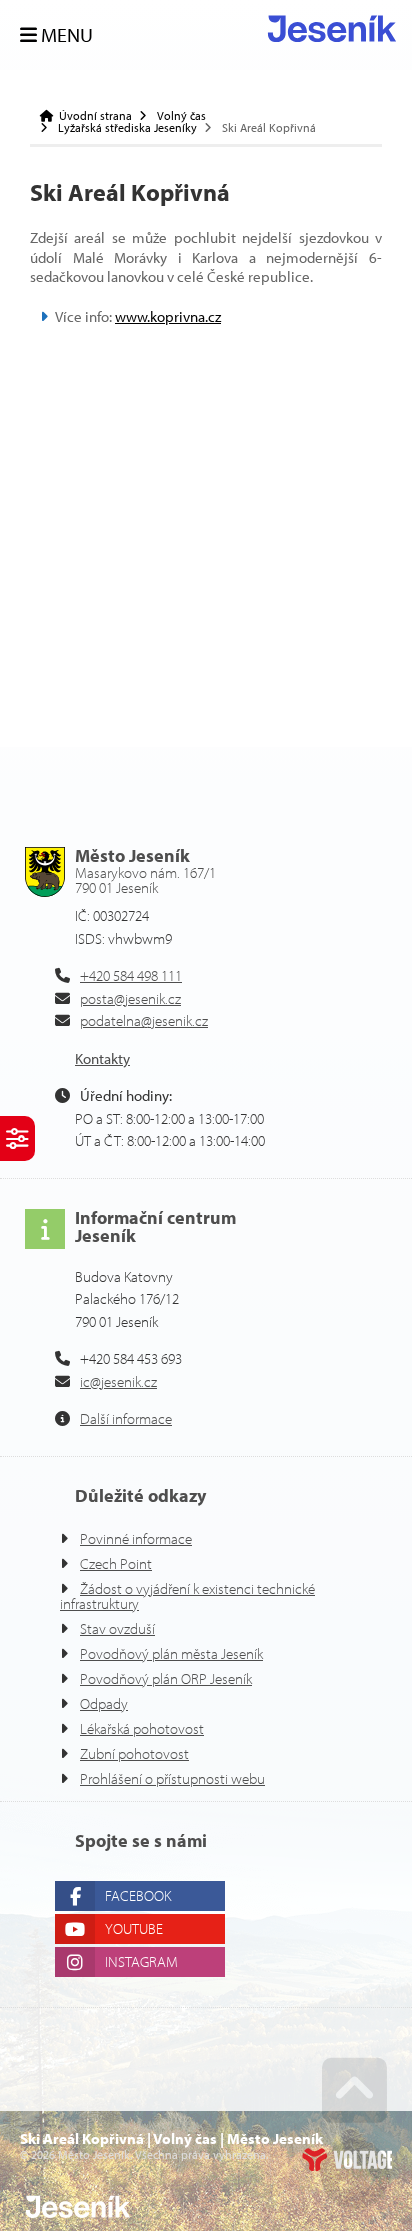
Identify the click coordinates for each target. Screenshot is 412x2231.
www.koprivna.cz (168, 316)
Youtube (134, 1928)
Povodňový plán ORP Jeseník (166, 1678)
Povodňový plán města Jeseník (171, 1653)
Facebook (138, 1895)
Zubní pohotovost (134, 1753)
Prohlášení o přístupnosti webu (172, 1778)
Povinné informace (136, 1538)
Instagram (141, 1961)
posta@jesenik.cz (130, 998)
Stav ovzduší (117, 1628)
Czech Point (116, 1563)
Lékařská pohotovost (142, 1728)
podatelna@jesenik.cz (144, 1020)
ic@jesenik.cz (118, 1381)
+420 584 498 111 (131, 975)
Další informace (126, 1418)
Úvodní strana (332, 28)
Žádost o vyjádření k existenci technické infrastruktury (187, 1596)
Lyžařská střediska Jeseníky (127, 128)
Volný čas (181, 116)
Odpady (104, 1703)
